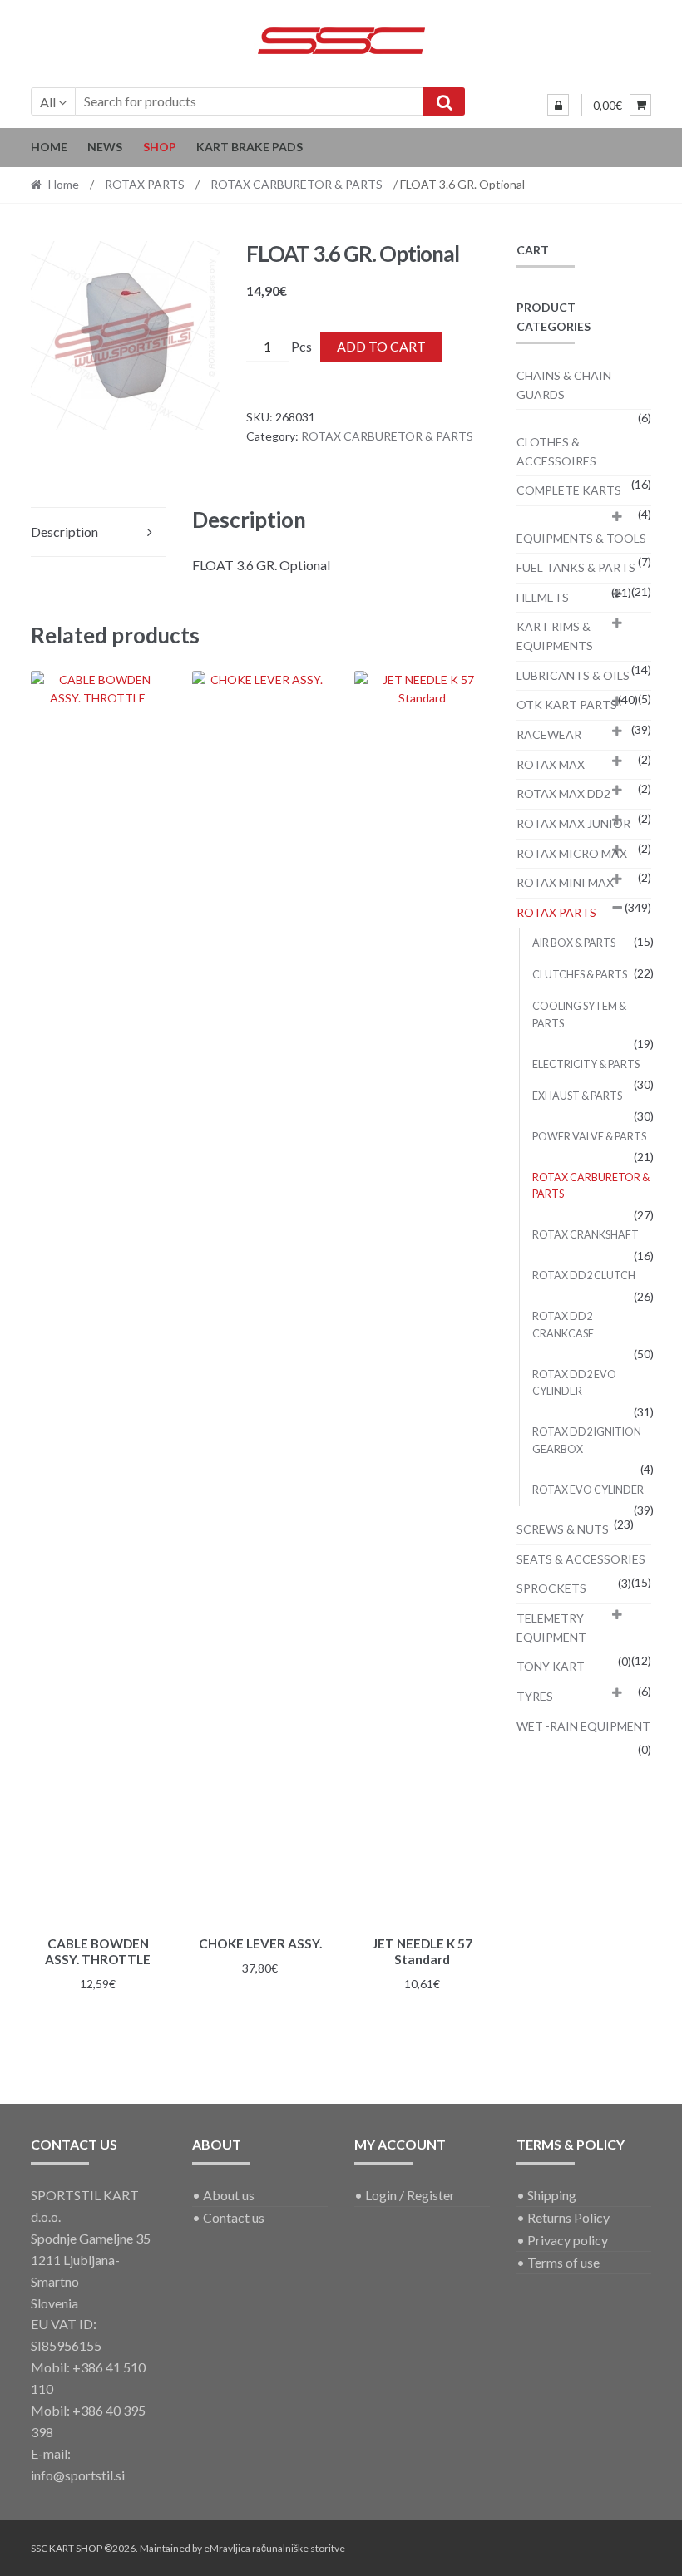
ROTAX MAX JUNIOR (573, 823)
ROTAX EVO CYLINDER (588, 1490)
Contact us (234, 2217)
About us (229, 2195)
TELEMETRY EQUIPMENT (551, 1628)
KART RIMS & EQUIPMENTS (555, 636)
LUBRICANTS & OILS (573, 675)
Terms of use (563, 2262)
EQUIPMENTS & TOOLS (581, 538)
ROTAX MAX (551, 764)
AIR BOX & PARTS (574, 943)
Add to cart (381, 346)
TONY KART (551, 1666)
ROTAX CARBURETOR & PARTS (297, 184)
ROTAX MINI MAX (565, 882)
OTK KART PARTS (567, 704)
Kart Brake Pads (250, 147)
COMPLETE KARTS (569, 490)
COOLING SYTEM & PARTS (579, 1015)
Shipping (552, 2195)
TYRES (535, 1696)
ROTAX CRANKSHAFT (586, 1235)
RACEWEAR (549, 734)
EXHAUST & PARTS (577, 1096)
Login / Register (410, 2195)
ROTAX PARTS (145, 184)
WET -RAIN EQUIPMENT (583, 1726)
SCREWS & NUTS (563, 1529)
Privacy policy (568, 2240)
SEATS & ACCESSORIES (581, 1559)
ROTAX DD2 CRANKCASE (563, 1325)
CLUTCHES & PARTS (580, 975)
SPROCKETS (551, 1588)
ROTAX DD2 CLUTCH (584, 1276)
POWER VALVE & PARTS (589, 1137)
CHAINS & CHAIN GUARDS (564, 385)
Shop (160, 147)
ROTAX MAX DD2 (563, 793)
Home (49, 147)
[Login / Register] (558, 105)
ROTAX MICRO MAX (572, 853)
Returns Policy (568, 2217)
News (105, 147)
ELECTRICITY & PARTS (586, 1064)
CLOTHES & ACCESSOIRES (556, 451)
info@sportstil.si (78, 2475)
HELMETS (543, 597)
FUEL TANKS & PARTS (576, 567)
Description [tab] (64, 532)
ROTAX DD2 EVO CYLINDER (574, 1383)
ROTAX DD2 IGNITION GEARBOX (587, 1440)
